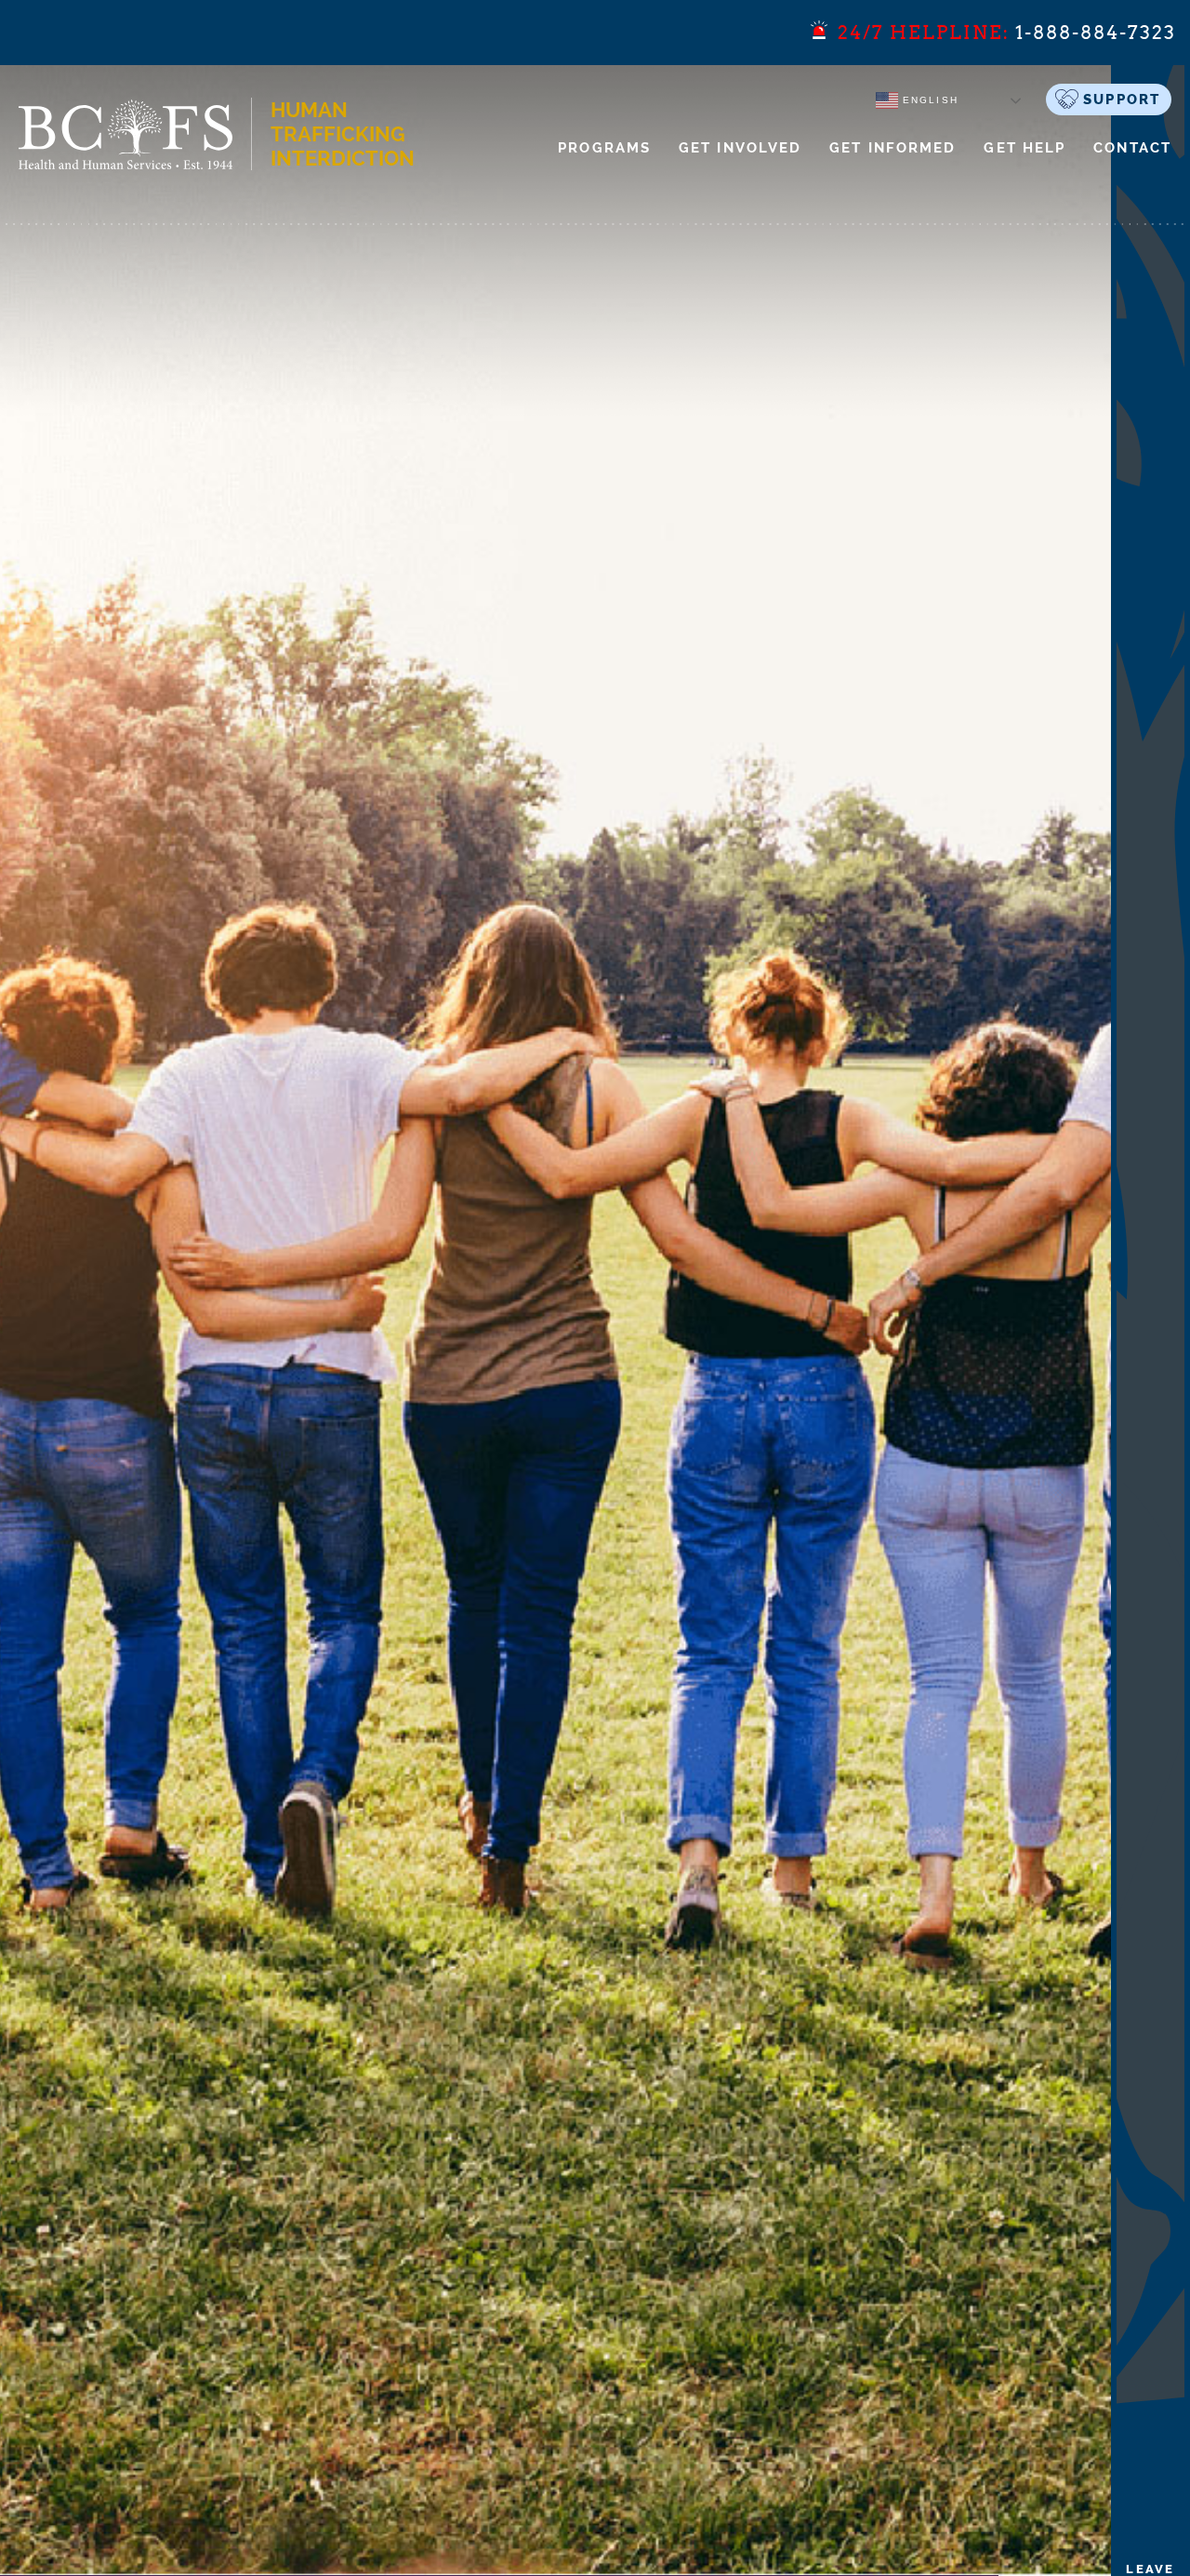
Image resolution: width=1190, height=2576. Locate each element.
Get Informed (892, 148)
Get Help (1025, 148)
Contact (1132, 148)
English (928, 100)
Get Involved (740, 148)
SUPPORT (1122, 100)
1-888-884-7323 (1096, 33)
